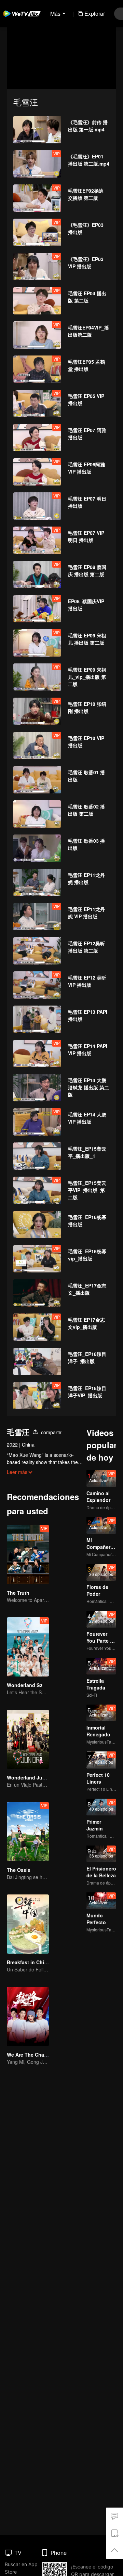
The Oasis (19, 1870)
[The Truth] (28, 1555)
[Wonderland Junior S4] (28, 1739)
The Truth (18, 1593)
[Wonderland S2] (28, 1647)
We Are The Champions (34, 2055)
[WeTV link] (22, 14)
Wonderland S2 (25, 1685)
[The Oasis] (28, 1832)
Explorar (95, 14)
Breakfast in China (28, 1962)
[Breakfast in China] (28, 1924)
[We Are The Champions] (28, 2016)
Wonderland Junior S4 (33, 1777)
